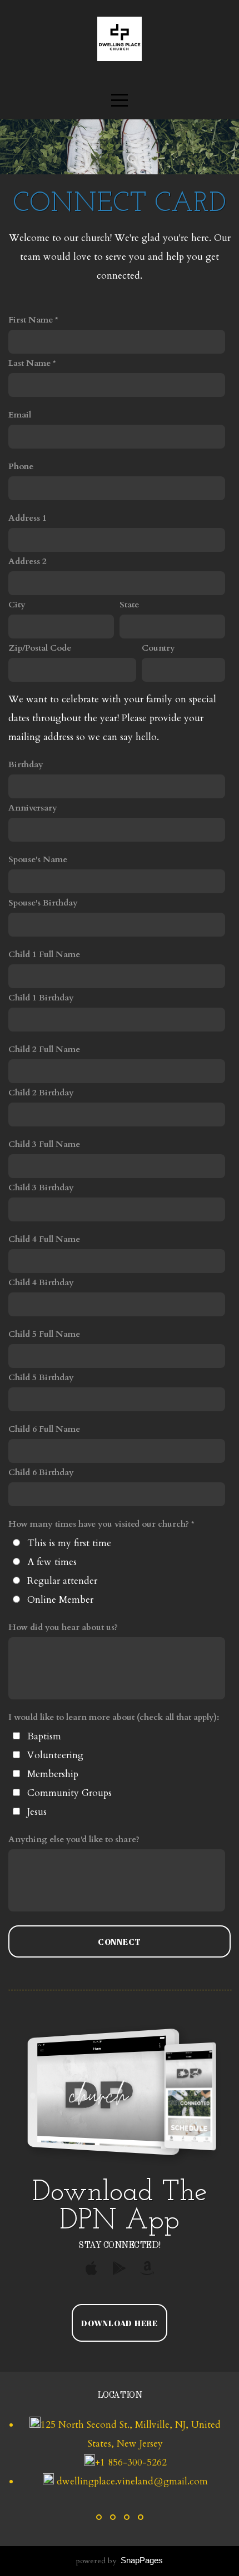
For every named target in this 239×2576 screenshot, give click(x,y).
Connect (120, 1941)
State (129, 605)
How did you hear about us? (63, 1627)
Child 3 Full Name (44, 1144)
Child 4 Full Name (44, 1239)
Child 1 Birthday (41, 998)
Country (158, 648)
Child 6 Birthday (41, 1473)
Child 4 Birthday (41, 1283)
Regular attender (62, 1581)
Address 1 (28, 518)
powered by (120, 2561)
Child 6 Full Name (44, 1429)
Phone (21, 467)
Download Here (120, 2323)
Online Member (60, 1600)
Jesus (37, 1812)
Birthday (26, 765)
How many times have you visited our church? (99, 1524)
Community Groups (69, 1793)
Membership (53, 1774)
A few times (52, 1562)
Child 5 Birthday (41, 1378)
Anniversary (33, 808)
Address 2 (28, 562)
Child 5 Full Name (44, 1334)
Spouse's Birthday (43, 903)
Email (20, 415)
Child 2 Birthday (41, 1093)
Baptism (44, 1736)
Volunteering (55, 1755)
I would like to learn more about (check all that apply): (114, 1717)
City (17, 605)
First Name (31, 320)
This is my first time (69, 1543)
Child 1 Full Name (44, 955)
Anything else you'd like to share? (74, 1840)
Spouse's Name (38, 860)
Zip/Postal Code (40, 648)
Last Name (29, 363)
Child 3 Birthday (41, 1188)
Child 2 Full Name (44, 1050)
